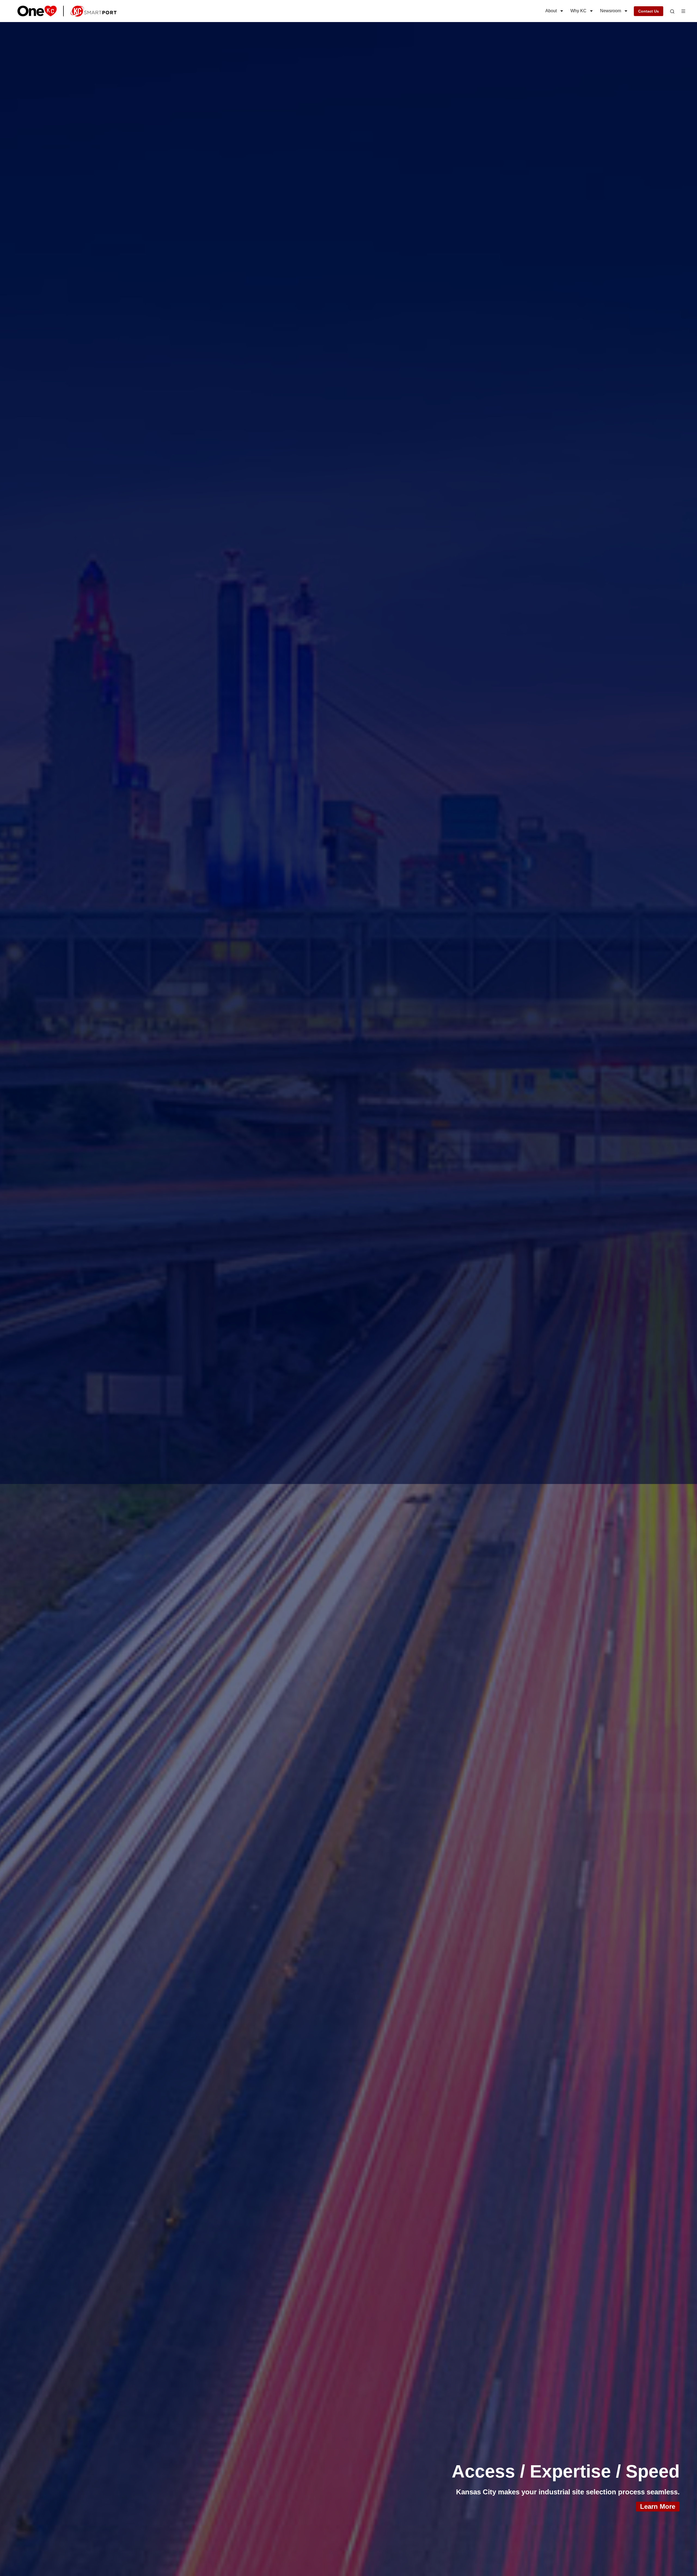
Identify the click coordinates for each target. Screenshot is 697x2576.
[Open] (672, 12)
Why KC (578, 11)
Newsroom (611, 11)
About (551, 11)
